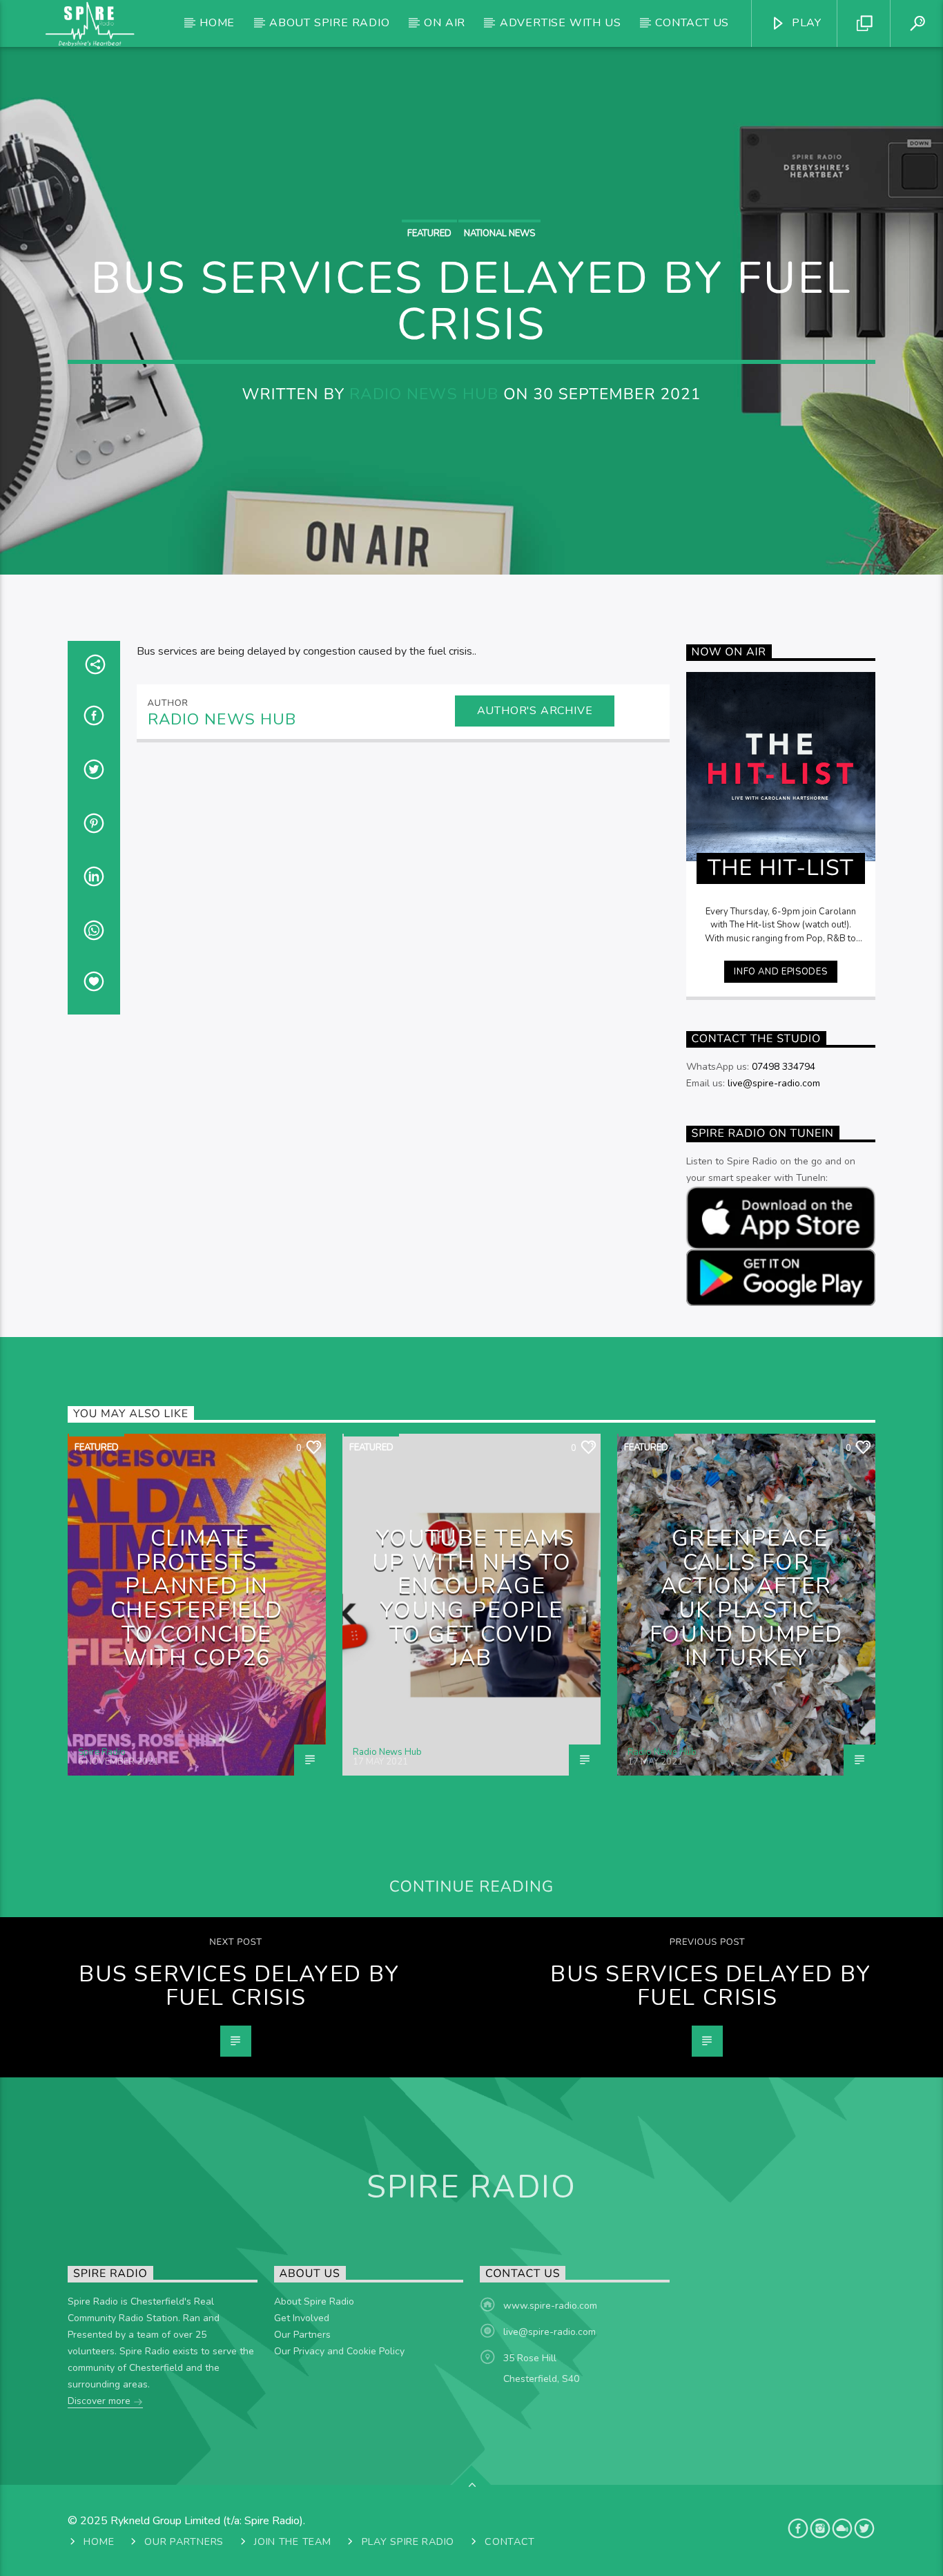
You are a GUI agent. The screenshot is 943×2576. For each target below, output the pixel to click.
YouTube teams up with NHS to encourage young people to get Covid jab (474, 1598)
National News (499, 233)
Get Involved (302, 2318)
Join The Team (292, 2541)
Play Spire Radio (408, 2541)
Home (217, 23)
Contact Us (692, 23)
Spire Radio (102, 1752)
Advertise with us (561, 23)
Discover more (100, 2401)
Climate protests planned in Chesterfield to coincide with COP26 (197, 1598)
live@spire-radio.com (774, 1083)
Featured (429, 233)
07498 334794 (784, 1067)
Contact (510, 2541)
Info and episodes (780, 972)
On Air (445, 23)
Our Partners (302, 2335)
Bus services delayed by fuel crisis (239, 1986)
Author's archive (535, 711)
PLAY (805, 23)
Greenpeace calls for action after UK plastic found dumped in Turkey (746, 1598)
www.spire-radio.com (550, 2306)
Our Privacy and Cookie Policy (339, 2351)
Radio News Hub (424, 394)
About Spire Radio (330, 23)
